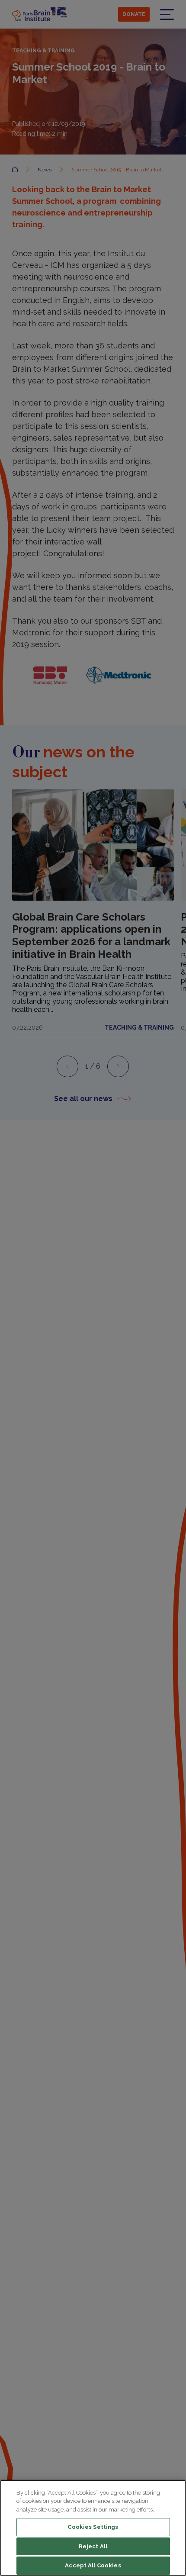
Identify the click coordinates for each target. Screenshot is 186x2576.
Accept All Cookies (93, 2565)
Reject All (93, 2546)
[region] (93, 2528)
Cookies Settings (93, 2527)
